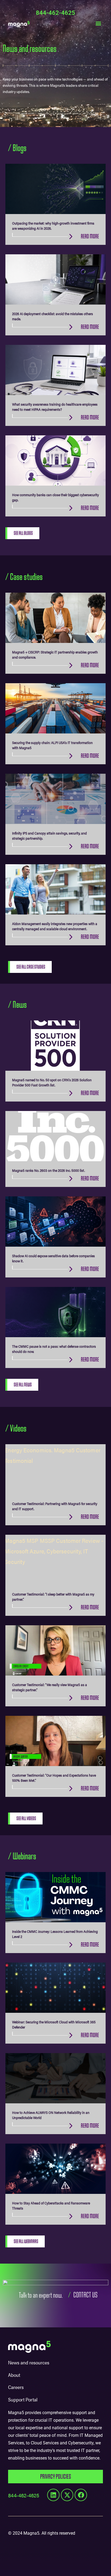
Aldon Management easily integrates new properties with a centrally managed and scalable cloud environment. (55, 926)
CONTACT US (85, 2295)
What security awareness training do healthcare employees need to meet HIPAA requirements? (55, 407)
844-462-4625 (55, 13)
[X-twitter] (67, 2495)
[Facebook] (81, 2495)
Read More (90, 236)
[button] (98, 23)
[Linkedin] (53, 2495)
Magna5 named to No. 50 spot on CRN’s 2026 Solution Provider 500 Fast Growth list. (52, 1082)
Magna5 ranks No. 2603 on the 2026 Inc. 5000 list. (48, 1170)
